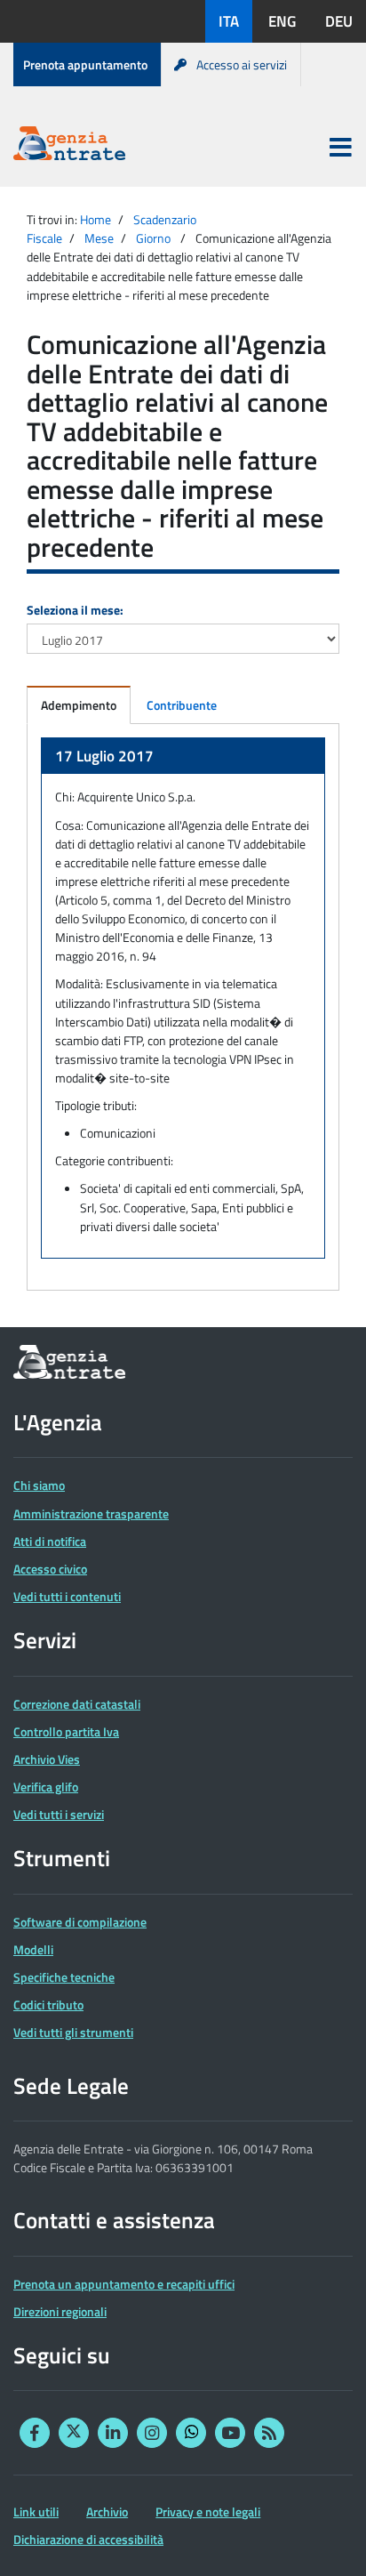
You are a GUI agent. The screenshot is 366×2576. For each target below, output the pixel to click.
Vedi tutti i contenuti (67, 1596)
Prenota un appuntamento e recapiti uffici (124, 2284)
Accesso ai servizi (242, 64)
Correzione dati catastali (77, 1704)
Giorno (153, 238)
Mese (99, 238)
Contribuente (182, 705)
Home (95, 219)
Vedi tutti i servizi (59, 1814)
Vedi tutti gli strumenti (73, 2032)
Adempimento (79, 705)
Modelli (33, 1949)
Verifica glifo (46, 1787)
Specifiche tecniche (64, 1977)
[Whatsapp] (191, 2433)
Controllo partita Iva (66, 1731)
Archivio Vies (47, 1759)
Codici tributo (48, 2004)
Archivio (107, 2512)
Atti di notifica (50, 1541)
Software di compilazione (80, 1922)
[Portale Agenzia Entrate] (69, 146)
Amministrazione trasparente (91, 1513)
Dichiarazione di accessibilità (88, 2539)
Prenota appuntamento (85, 64)
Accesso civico (50, 1569)
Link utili (36, 2512)
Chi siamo (39, 1485)
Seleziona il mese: (75, 610)
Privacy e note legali (208, 2512)
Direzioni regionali (60, 2311)
